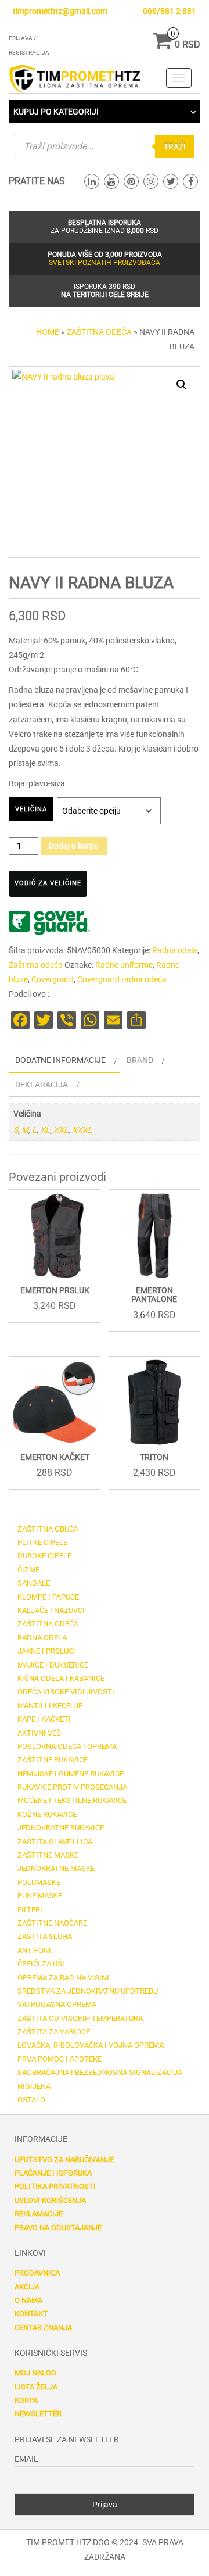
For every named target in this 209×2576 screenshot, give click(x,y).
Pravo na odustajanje (58, 2228)
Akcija (27, 2287)
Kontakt (31, 2314)
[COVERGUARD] (49, 923)
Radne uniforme (124, 965)
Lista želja (36, 2387)
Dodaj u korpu (74, 846)
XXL (61, 1130)
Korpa (26, 2400)
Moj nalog (35, 2373)
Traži (175, 146)
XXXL (82, 1130)
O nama (28, 2300)
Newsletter (38, 2414)
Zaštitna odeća (99, 332)
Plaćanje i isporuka (53, 2173)
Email (26, 2459)
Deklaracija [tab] (42, 1085)
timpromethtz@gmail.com (60, 11)
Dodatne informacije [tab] (60, 1060)
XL (45, 1130)
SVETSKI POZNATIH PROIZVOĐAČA (105, 263)
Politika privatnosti (55, 2186)
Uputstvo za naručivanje (64, 2160)
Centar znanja (43, 2328)
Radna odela (175, 950)
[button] (182, 385)
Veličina (31, 809)
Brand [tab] (140, 1060)
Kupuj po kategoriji (56, 112)
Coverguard (53, 979)
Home (48, 332)
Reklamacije (39, 2214)
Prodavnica (37, 2273)
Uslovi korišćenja (50, 2200)
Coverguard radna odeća (122, 979)
